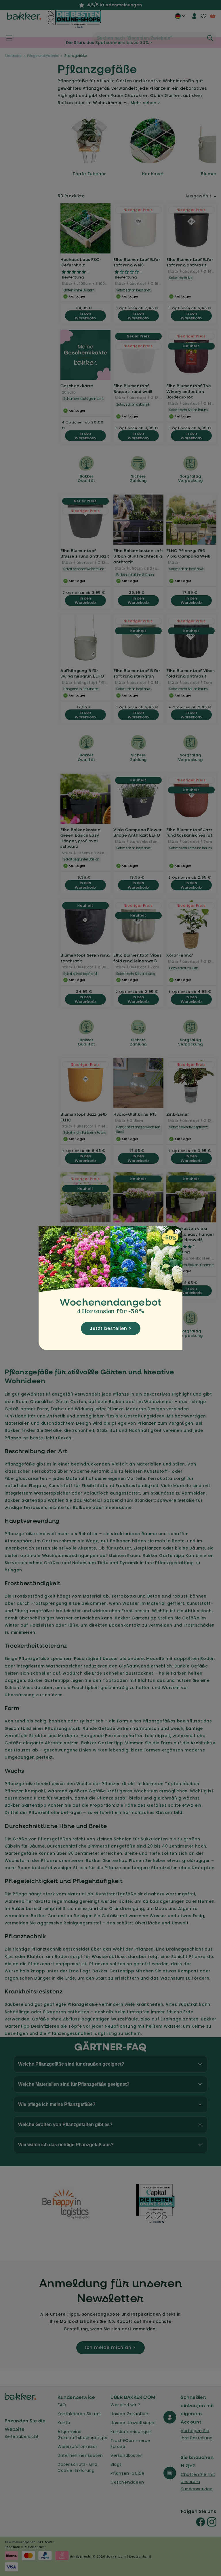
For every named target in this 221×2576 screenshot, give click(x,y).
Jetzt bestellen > (111, 1328)
